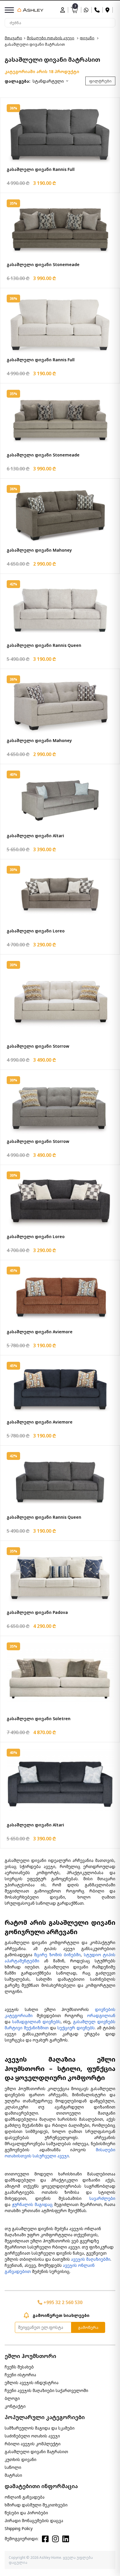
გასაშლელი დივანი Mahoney (39, 550)
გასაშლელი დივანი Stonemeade (43, 264)
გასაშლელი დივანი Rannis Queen (44, 645)
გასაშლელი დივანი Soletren (39, 1719)
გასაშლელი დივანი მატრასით (36, 2452)
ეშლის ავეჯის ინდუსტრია (32, 2383)
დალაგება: (17, 81)
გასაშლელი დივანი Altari (35, 836)
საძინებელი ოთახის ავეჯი (32, 2436)
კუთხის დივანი (21, 2459)
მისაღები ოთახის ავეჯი (51, 38)
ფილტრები (100, 81)
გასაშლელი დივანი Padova (37, 1612)
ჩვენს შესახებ (19, 2367)
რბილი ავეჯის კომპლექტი (33, 2444)
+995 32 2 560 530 (62, 2302)
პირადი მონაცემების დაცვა (34, 2521)
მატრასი (13, 2475)
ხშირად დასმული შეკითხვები (36, 2505)
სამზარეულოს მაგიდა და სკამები (40, 2428)
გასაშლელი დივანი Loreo (36, 931)
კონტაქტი (15, 2406)
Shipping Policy (19, 2528)
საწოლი (13, 2467)
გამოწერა (88, 2327)
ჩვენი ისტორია (20, 2375)
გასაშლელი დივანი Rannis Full (41, 169)
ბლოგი (12, 2398)
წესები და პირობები (26, 2513)
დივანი (87, 38)
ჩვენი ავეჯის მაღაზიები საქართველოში (46, 2390)
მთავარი (13, 38)
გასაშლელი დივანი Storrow (38, 1046)
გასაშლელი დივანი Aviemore (40, 1332)
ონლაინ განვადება (25, 2497)
